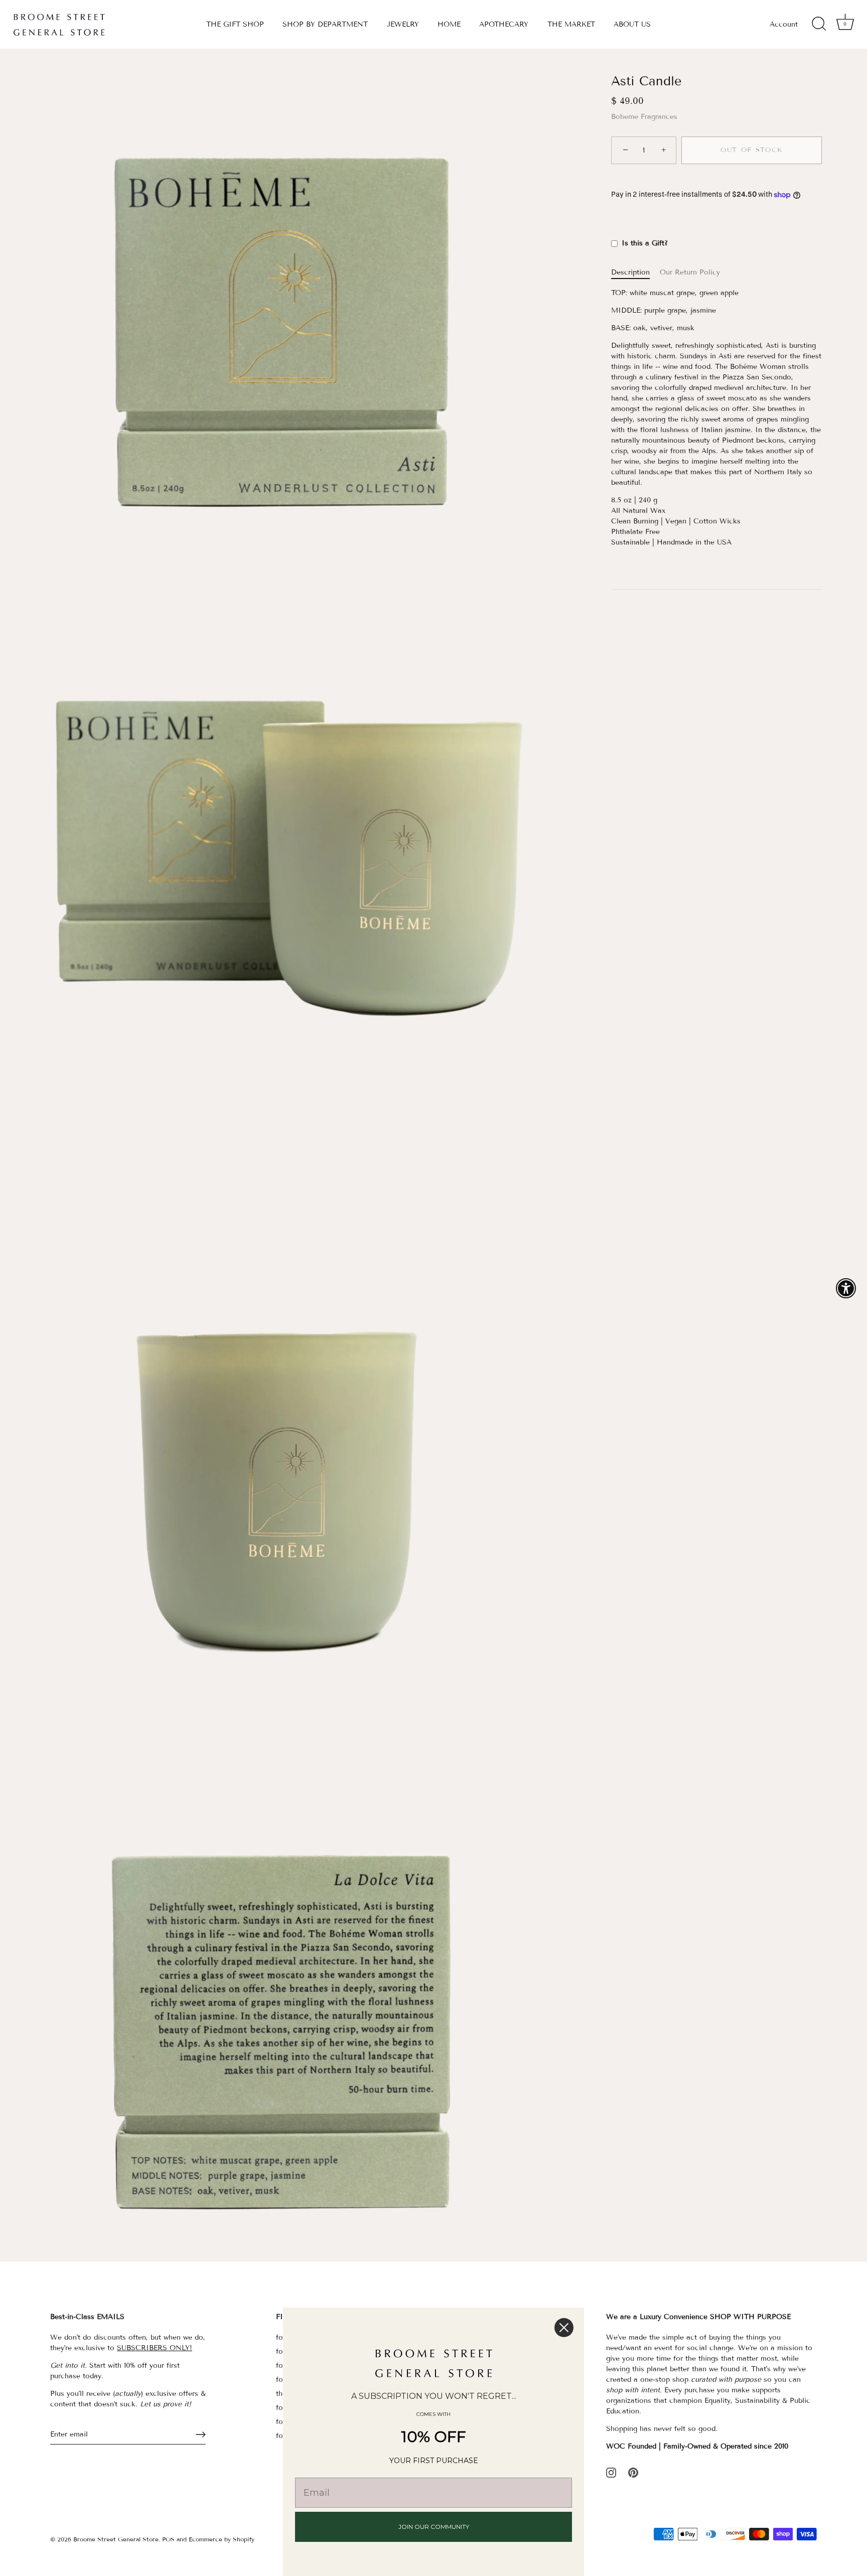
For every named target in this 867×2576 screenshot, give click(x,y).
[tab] (635, 273)
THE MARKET (571, 24)
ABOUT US (632, 24)
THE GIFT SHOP (235, 24)
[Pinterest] (633, 2472)
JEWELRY (403, 24)
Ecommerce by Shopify (222, 2539)
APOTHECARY (504, 24)
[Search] (819, 24)
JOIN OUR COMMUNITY (434, 2527)
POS (168, 2539)
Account (784, 24)
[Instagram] (611, 2472)
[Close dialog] (564, 2328)
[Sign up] (201, 2434)
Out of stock (752, 151)
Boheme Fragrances (644, 117)
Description (630, 273)
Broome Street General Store (116, 2539)
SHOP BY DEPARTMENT (325, 24)
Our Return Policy (690, 273)
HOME (449, 24)
